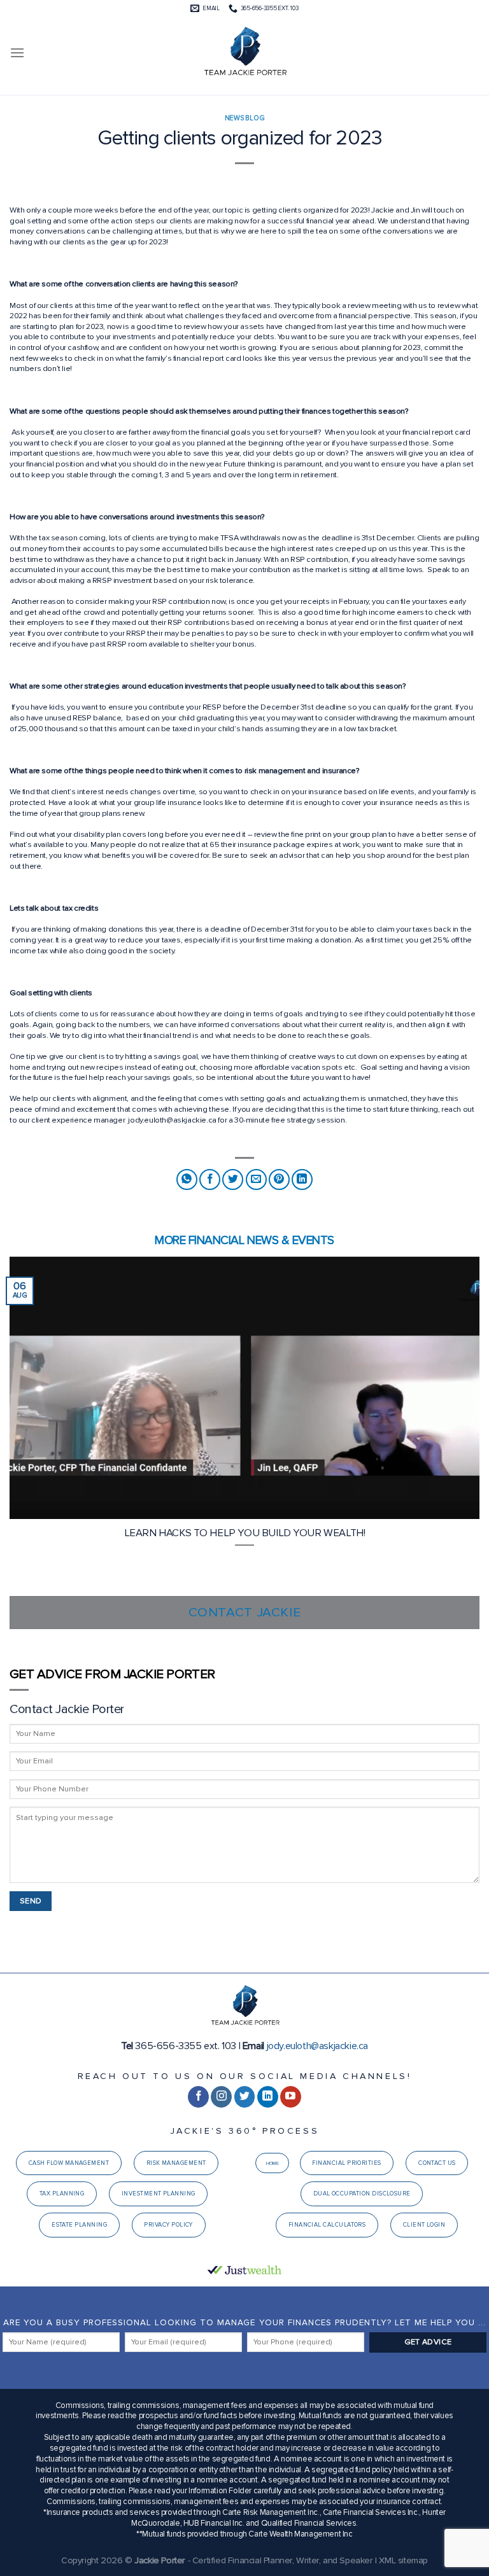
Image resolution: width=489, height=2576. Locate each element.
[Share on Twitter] (233, 1179)
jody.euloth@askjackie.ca (317, 2046)
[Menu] (17, 52)
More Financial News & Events (244, 1240)
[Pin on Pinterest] (279, 1179)
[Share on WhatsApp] (187, 1179)
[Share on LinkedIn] (302, 1179)
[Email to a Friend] (256, 1179)
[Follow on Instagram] (221, 2097)
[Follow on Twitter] (245, 2097)
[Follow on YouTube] (291, 2097)
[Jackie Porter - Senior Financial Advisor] (244, 53)
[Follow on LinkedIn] (268, 2097)
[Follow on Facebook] (198, 2097)
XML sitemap (403, 2560)
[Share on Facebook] (210, 1179)
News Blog (244, 118)
